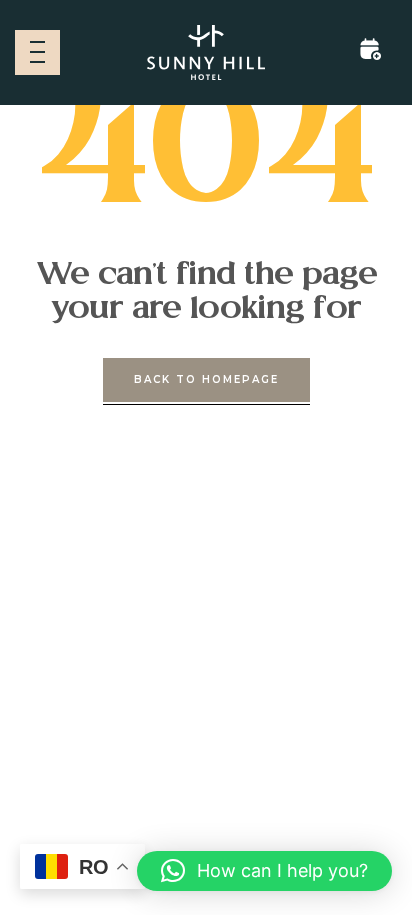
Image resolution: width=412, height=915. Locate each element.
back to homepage (206, 379)
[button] (264, 871)
